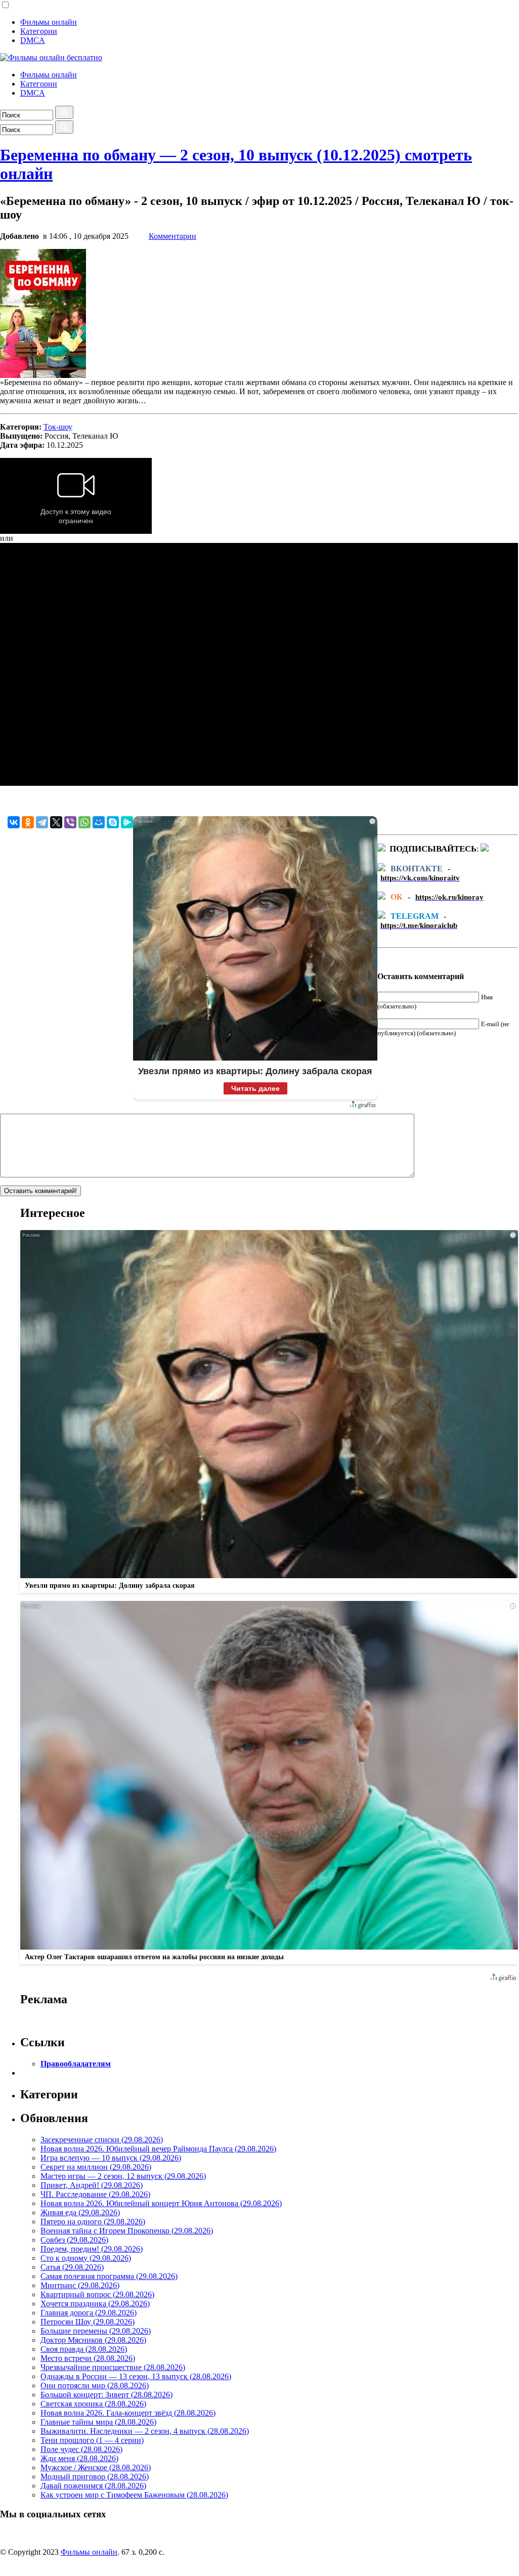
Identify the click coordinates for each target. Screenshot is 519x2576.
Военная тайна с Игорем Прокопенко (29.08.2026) (127, 2231)
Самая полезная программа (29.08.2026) (109, 2276)
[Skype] (113, 822)
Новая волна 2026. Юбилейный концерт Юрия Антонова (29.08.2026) (161, 2203)
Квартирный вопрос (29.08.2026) (97, 2294)
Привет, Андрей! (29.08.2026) (92, 2185)
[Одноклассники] (28, 822)
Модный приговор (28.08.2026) (95, 2477)
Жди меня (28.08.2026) (79, 2458)
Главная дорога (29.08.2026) (89, 2313)
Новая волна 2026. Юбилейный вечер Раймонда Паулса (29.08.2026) (158, 2149)
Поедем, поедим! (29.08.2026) (92, 2249)
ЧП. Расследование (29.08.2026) (95, 2194)
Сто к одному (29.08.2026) (86, 2258)
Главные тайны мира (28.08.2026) (98, 2422)
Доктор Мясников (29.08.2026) (93, 2340)
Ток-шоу (58, 427)
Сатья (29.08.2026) (72, 2267)
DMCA (33, 40)
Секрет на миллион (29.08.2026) (96, 2167)
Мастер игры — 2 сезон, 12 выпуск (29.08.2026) (123, 2176)
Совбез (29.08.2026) (74, 2240)
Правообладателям (76, 2064)
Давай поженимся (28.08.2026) (93, 2486)
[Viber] (70, 822)
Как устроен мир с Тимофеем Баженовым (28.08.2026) (134, 2495)
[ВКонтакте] (14, 822)
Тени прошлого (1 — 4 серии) (92, 2440)
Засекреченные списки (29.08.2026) (102, 2140)
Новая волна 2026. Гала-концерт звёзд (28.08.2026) (128, 2413)
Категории (39, 31)
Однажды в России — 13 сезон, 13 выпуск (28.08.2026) (136, 2376)
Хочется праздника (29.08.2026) (95, 2304)
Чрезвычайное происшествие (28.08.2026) (113, 2367)
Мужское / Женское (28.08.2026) (96, 2467)
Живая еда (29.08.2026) (80, 2212)
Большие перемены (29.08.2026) (96, 2331)
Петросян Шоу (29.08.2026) (88, 2322)
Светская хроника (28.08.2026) (93, 2404)
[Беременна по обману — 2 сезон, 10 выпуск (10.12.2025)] (43, 375)
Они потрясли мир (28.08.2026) (95, 2385)
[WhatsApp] (84, 822)
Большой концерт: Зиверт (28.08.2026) (106, 2395)
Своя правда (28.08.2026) (84, 2349)
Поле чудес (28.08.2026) (81, 2449)
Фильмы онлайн (49, 22)
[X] (56, 822)
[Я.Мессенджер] (127, 822)
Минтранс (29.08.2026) (80, 2285)
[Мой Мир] (99, 822)
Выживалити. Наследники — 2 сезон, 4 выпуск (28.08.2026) (145, 2431)
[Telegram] (42, 822)
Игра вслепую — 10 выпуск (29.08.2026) (111, 2158)
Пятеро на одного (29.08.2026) (93, 2222)
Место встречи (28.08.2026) (88, 2358)
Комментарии (172, 236)
